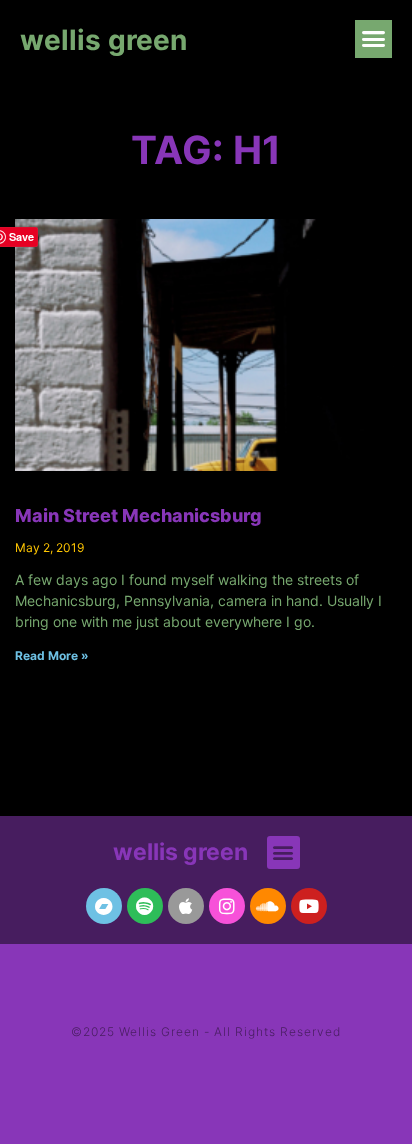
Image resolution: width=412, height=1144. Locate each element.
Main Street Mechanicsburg (138, 515)
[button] (374, 39)
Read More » (52, 655)
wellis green (103, 40)
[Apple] (186, 906)
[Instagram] (227, 906)
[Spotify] (145, 906)
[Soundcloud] (268, 906)
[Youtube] (309, 906)
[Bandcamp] (104, 906)
